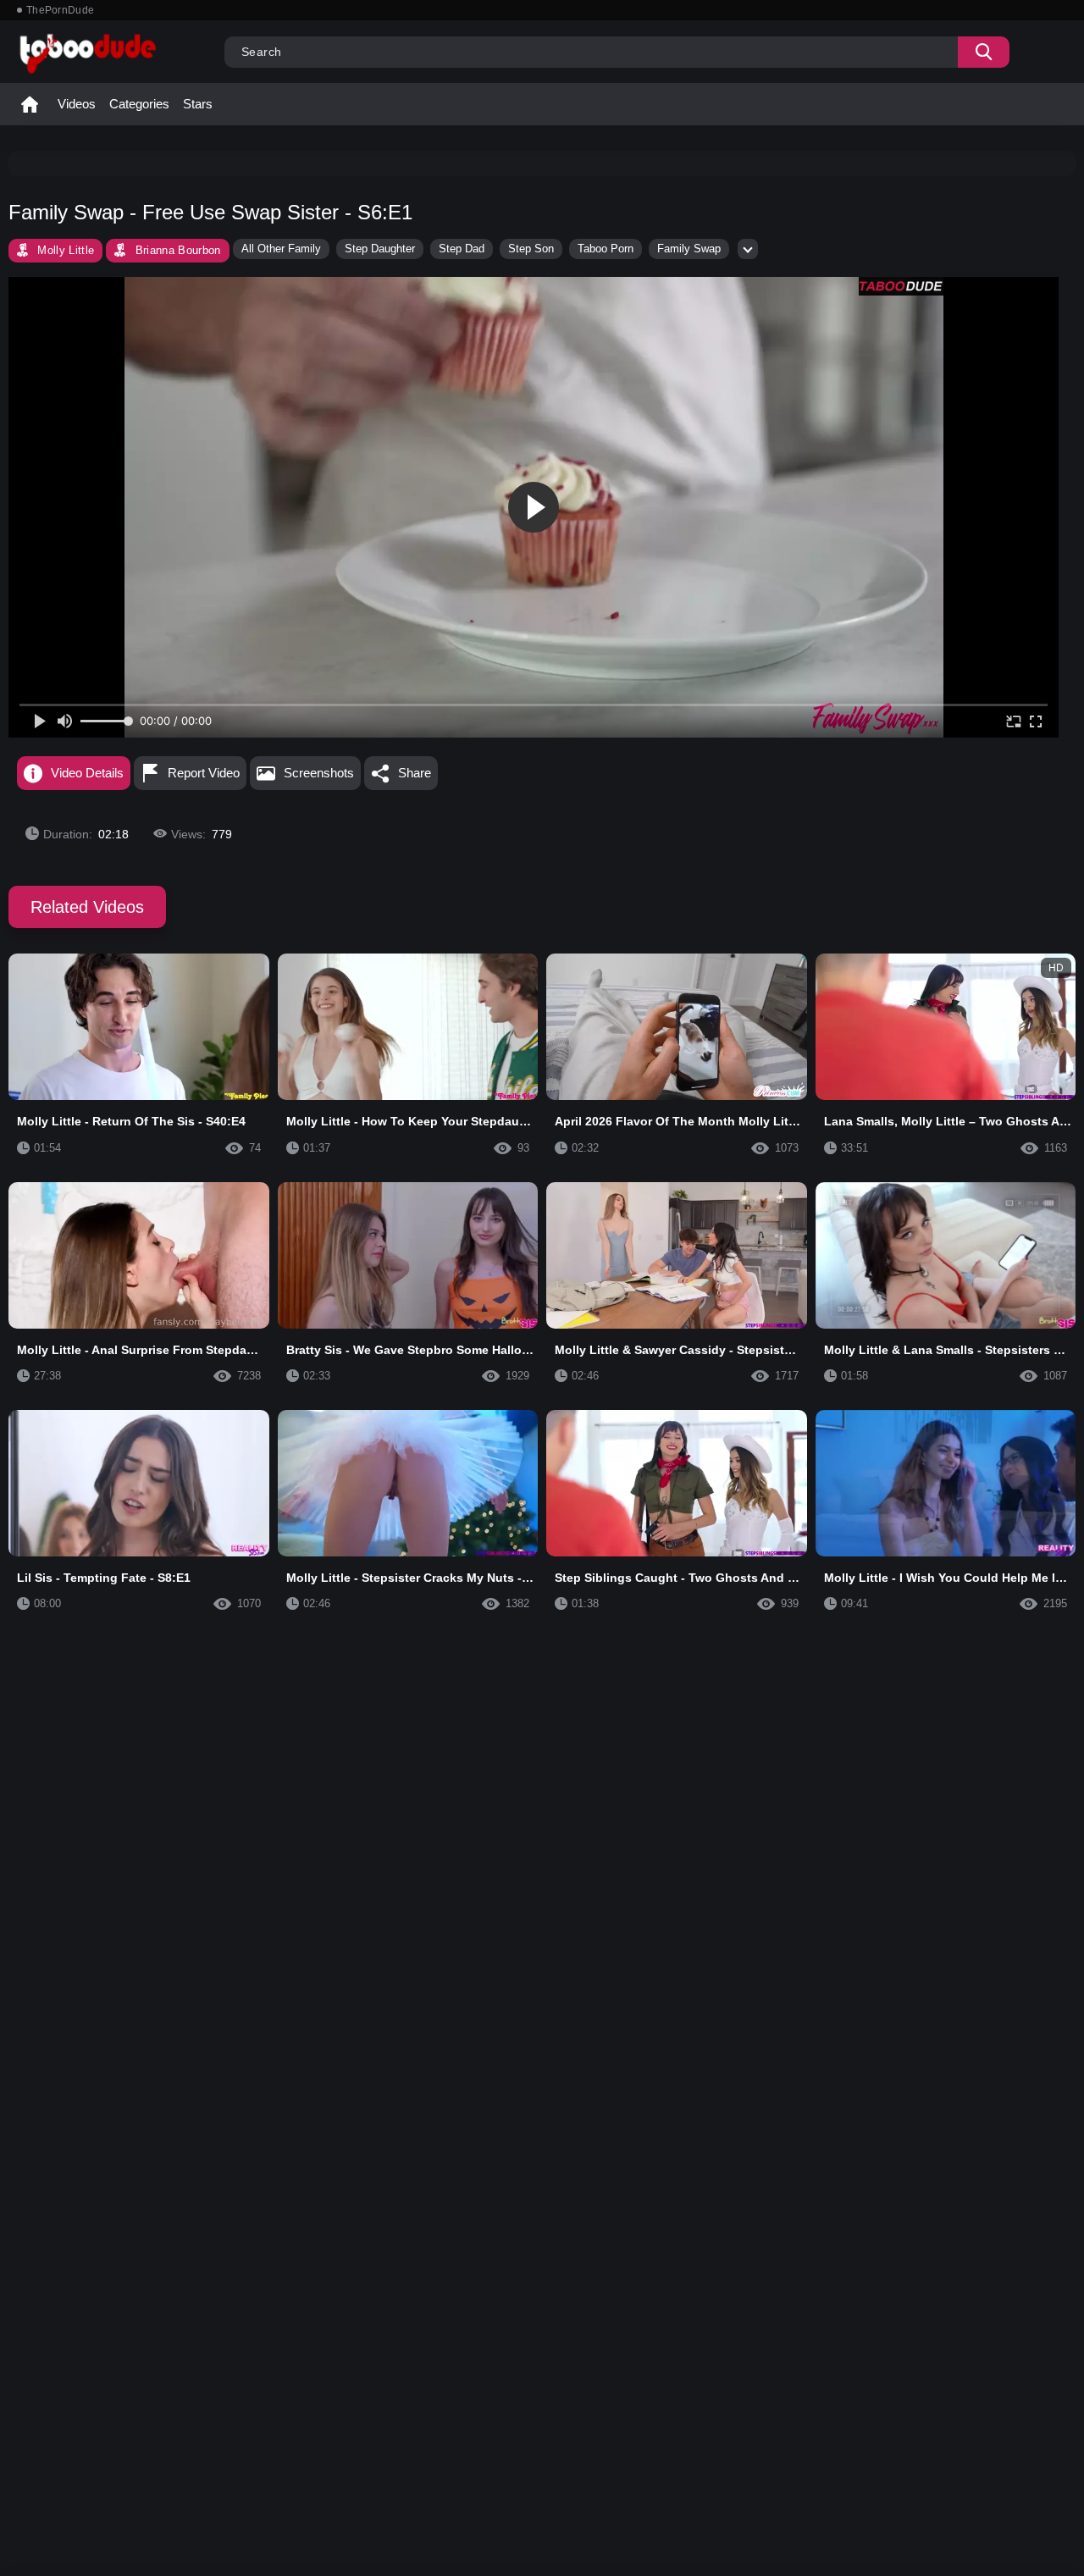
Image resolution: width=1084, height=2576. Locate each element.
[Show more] (748, 249)
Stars (198, 104)
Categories (139, 104)
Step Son (531, 249)
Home (30, 104)
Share (415, 773)
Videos (77, 104)
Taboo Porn (606, 249)
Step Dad (462, 249)
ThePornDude (60, 10)
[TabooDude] (901, 286)
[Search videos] (984, 52)
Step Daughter (380, 249)
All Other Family (281, 249)
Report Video (204, 773)
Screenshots (319, 773)
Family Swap (689, 249)
